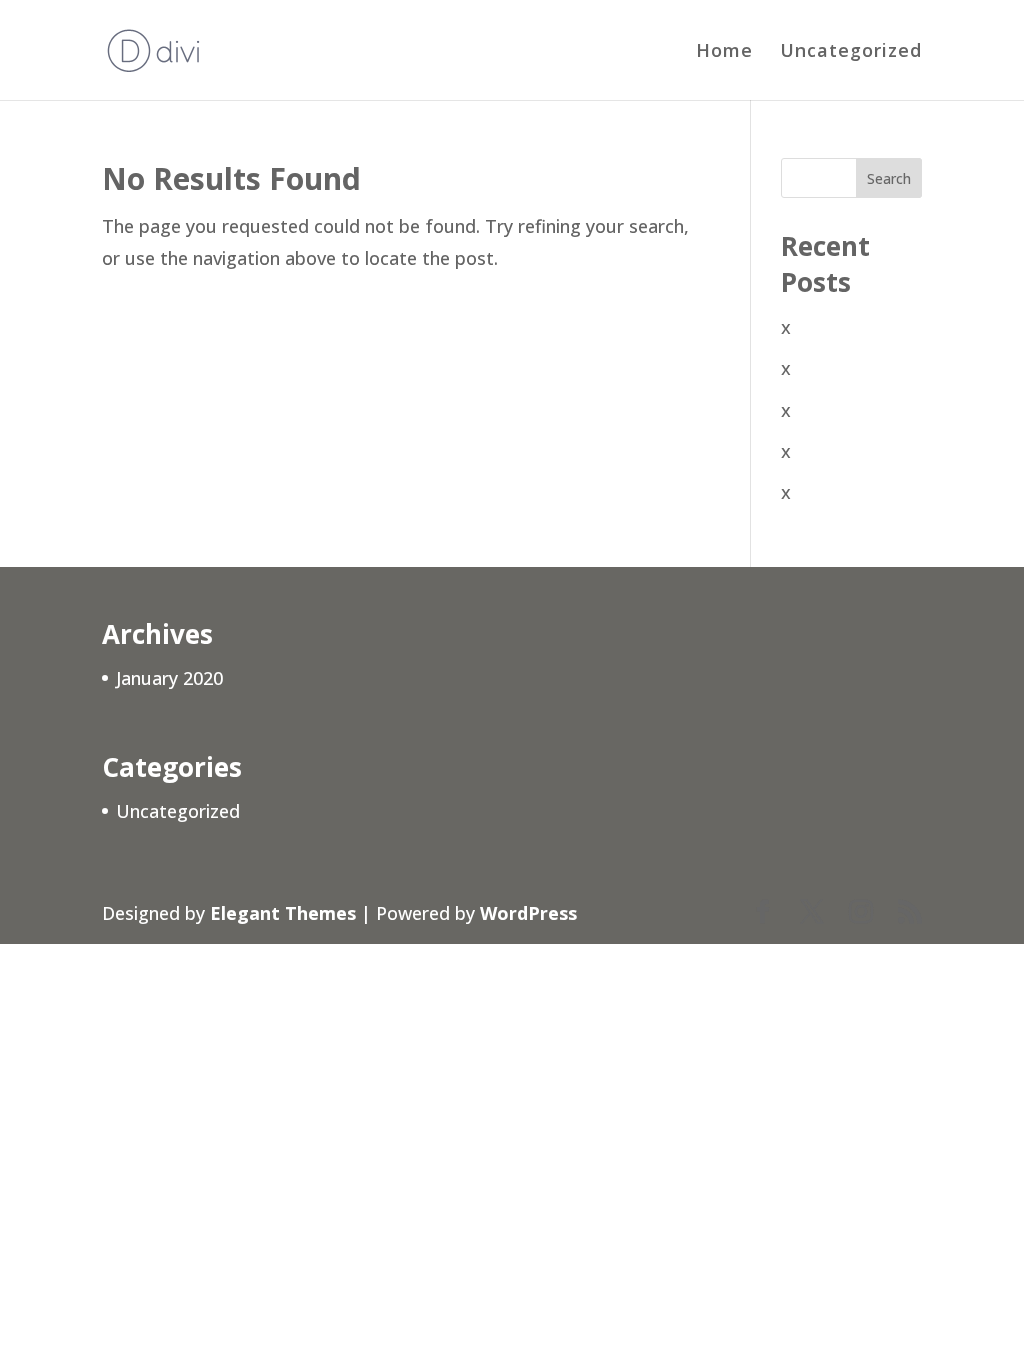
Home (724, 52)
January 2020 (169, 678)
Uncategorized (851, 52)
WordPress (528, 913)
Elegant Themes (283, 913)
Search (889, 178)
